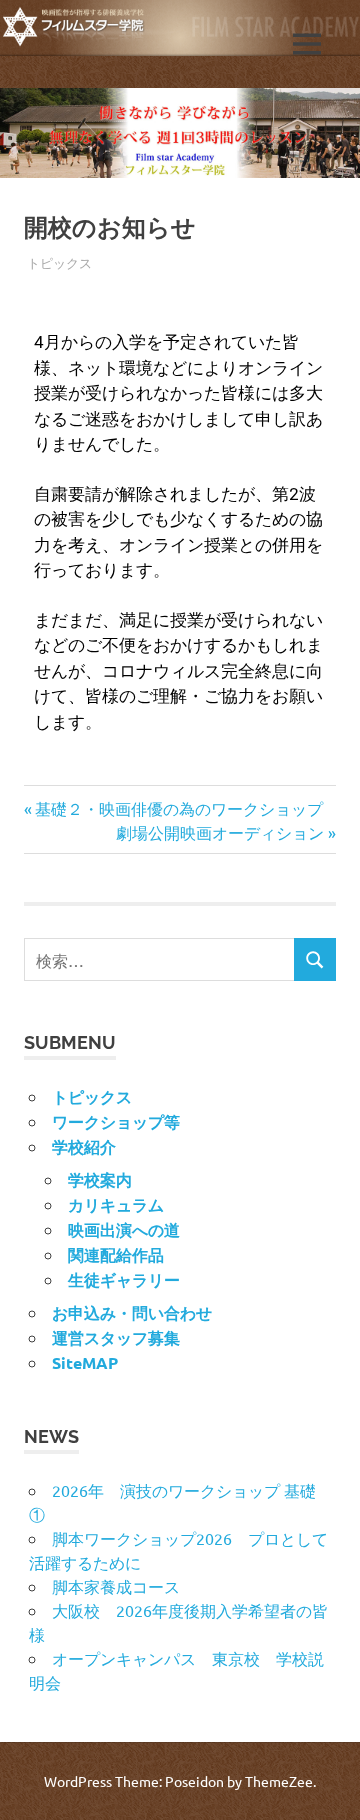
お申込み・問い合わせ (132, 1312)
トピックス (59, 262)
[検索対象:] (159, 959)
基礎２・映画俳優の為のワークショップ (178, 808)
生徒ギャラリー (124, 1279)
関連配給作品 (116, 1254)
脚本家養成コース (116, 1586)
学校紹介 (84, 1146)
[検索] (315, 959)
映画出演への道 (124, 1229)
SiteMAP (85, 1362)
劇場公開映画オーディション (220, 832)
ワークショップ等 (116, 1121)
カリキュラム (116, 1204)
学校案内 (100, 1179)
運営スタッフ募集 (116, 1337)
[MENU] (307, 44)
